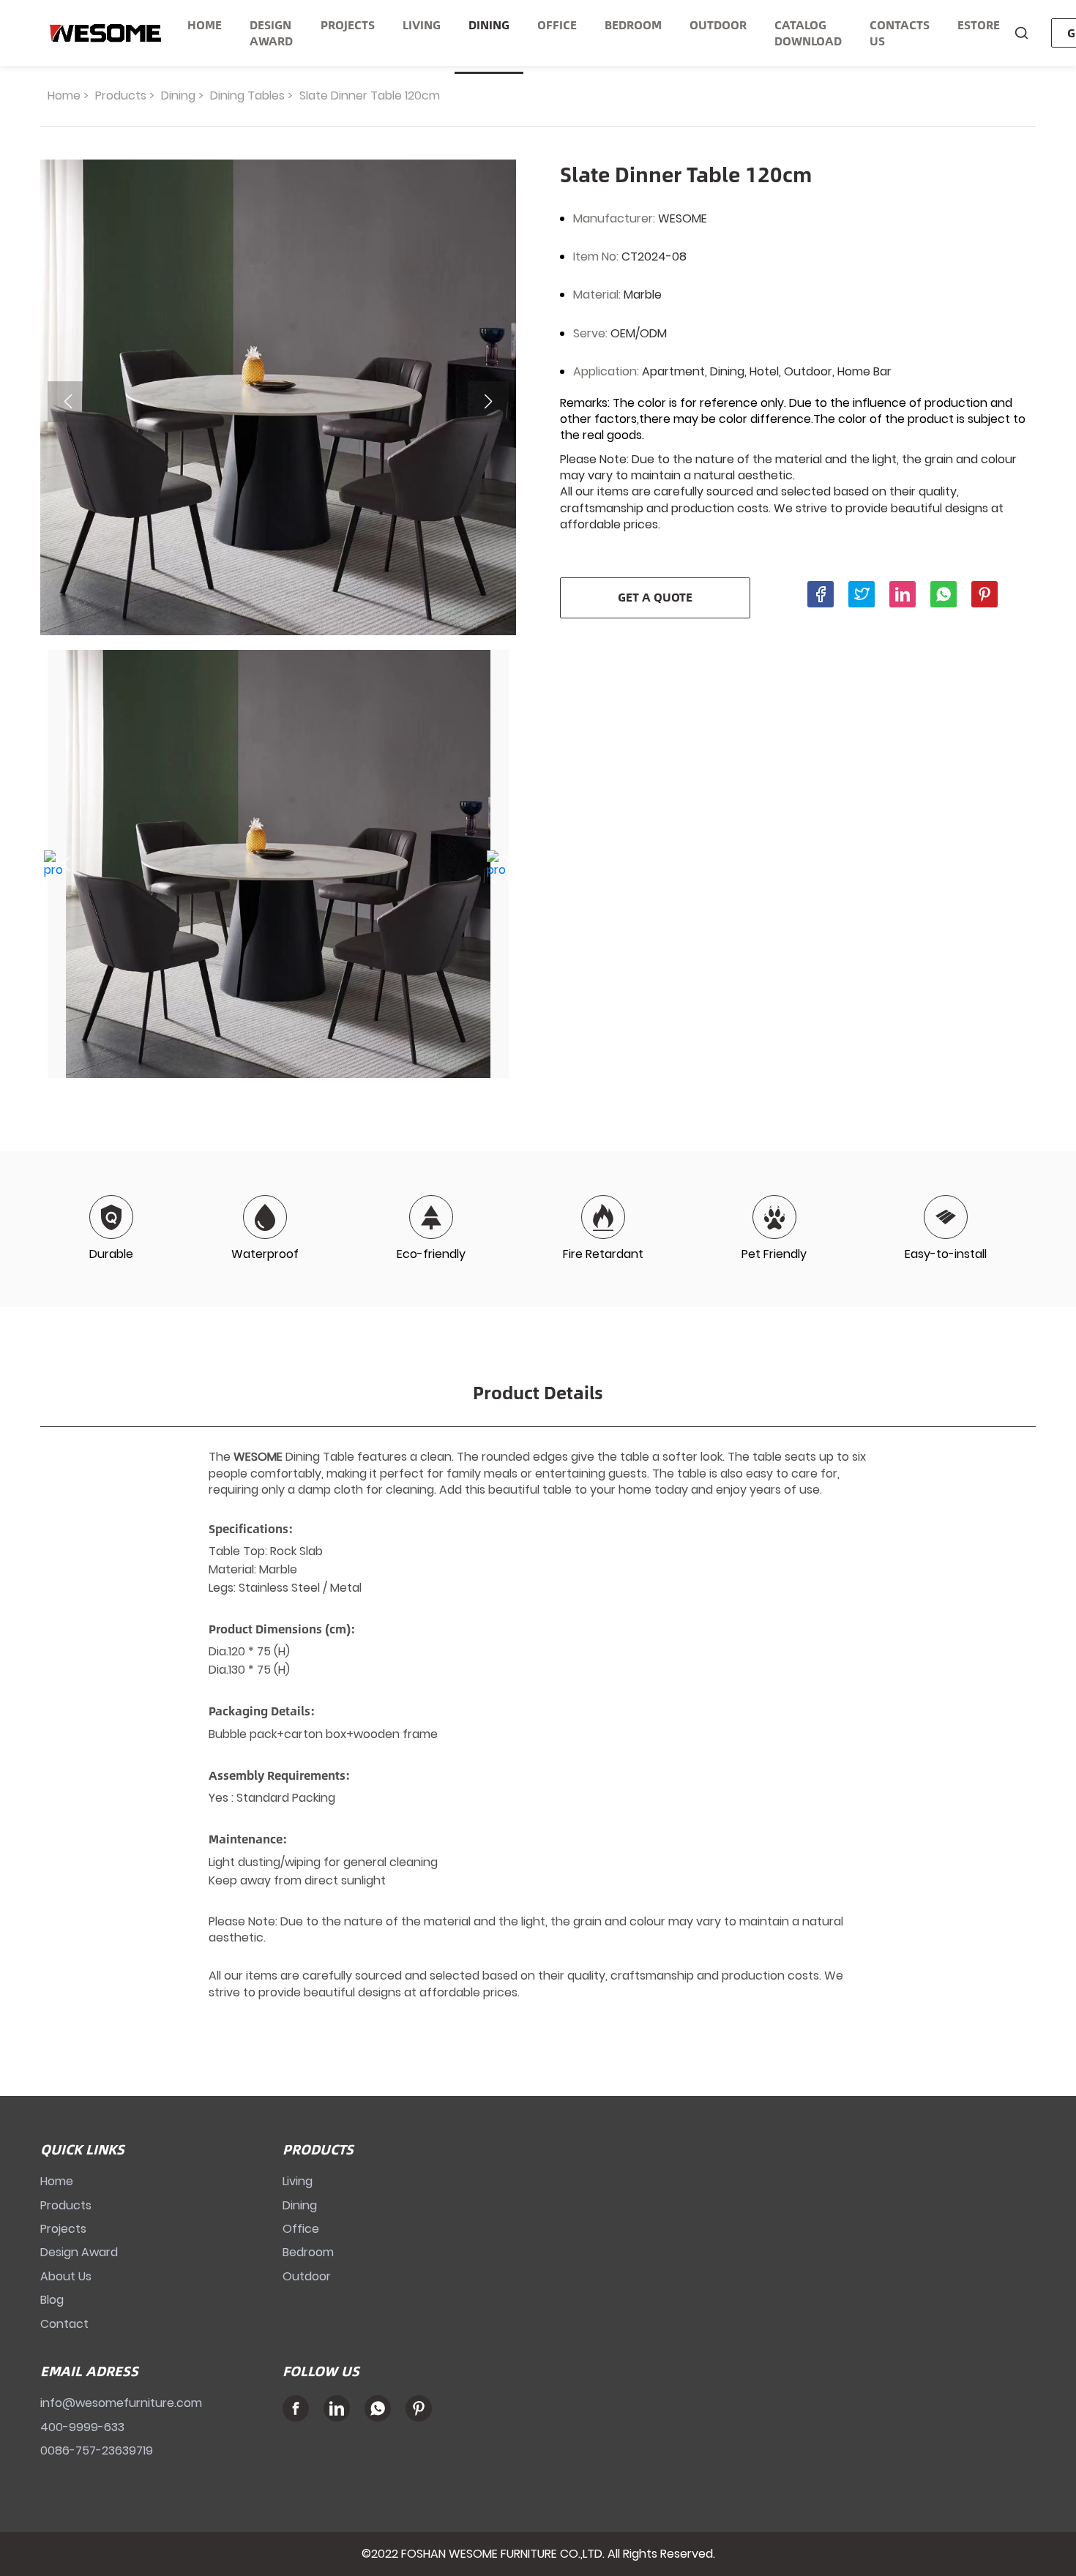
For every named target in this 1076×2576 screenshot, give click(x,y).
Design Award (79, 2252)
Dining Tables (247, 96)
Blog (52, 2300)
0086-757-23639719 (97, 2450)
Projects (63, 2229)
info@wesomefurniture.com (121, 2403)
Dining (178, 96)
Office (301, 2229)
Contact (64, 2324)
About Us (66, 2276)
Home (64, 96)
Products (121, 96)
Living (298, 2181)
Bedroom (308, 2252)
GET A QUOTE (655, 597)
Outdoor (307, 2276)
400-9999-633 (82, 2427)
